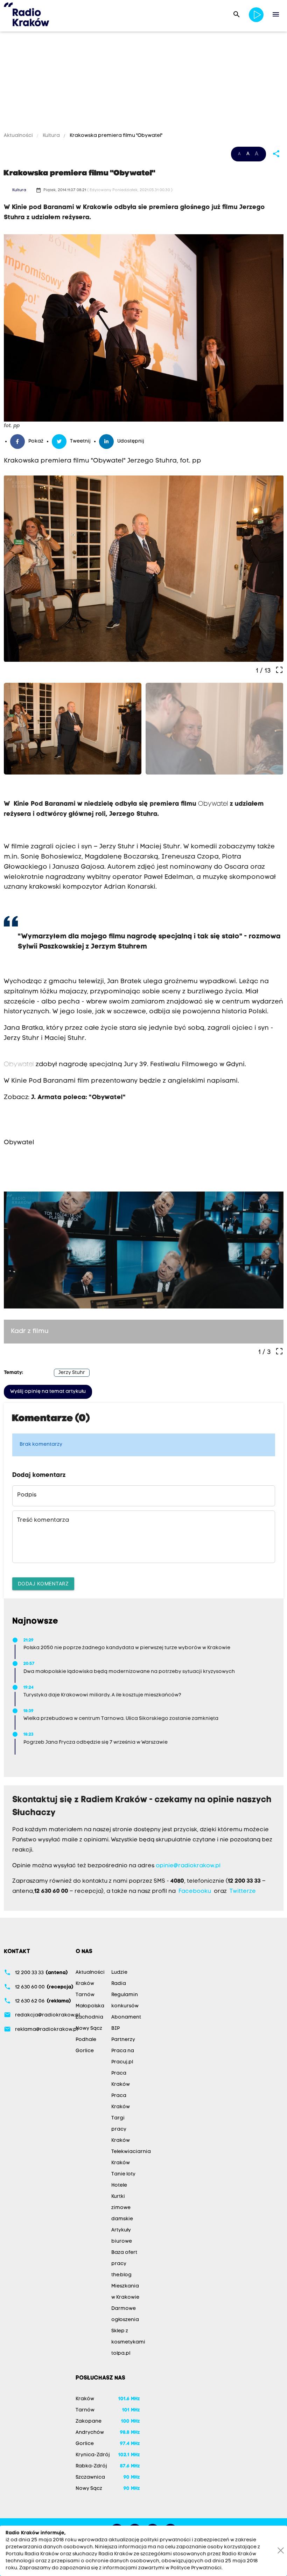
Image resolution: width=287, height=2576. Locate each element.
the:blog (121, 2275)
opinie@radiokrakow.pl (188, 1866)
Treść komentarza (43, 1520)
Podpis (27, 1495)
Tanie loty (123, 2174)
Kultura (51, 136)
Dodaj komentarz (43, 1584)
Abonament (126, 2017)
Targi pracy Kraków (121, 2129)
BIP (115, 2029)
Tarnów (85, 1995)
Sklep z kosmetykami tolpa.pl (128, 2342)
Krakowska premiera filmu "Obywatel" (115, 136)
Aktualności (19, 136)
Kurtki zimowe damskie (122, 2208)
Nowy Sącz (89, 2029)
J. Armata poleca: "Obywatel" (78, 1098)
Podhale (86, 2040)
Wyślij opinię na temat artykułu (48, 1392)
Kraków (85, 1984)
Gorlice (85, 2051)
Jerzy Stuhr (72, 1373)
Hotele (119, 2185)
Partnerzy (123, 2040)
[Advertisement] (143, 83)
